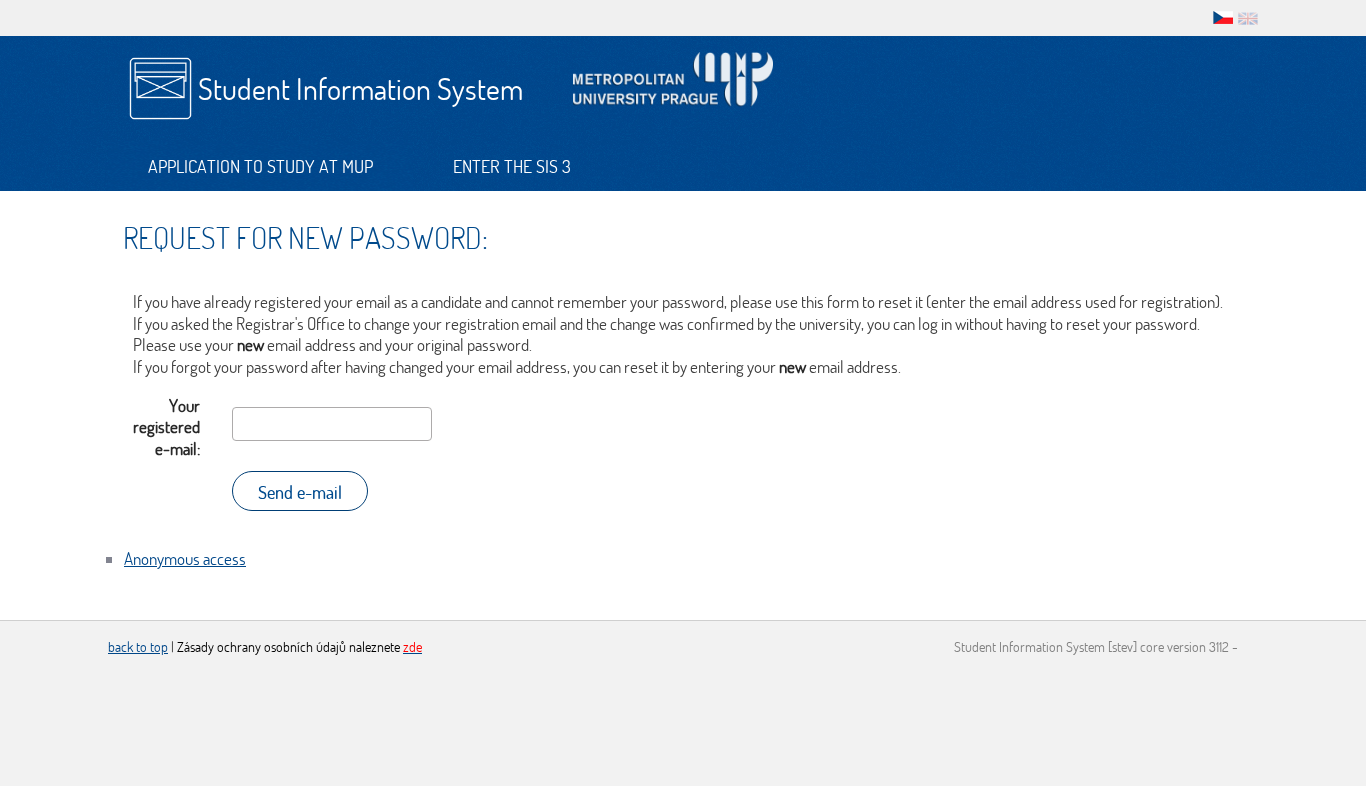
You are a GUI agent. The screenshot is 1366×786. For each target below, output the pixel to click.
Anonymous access (185, 558)
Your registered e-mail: (166, 427)
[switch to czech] (1223, 16)
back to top (138, 646)
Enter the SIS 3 (512, 166)
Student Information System (360, 88)
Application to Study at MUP (260, 166)
